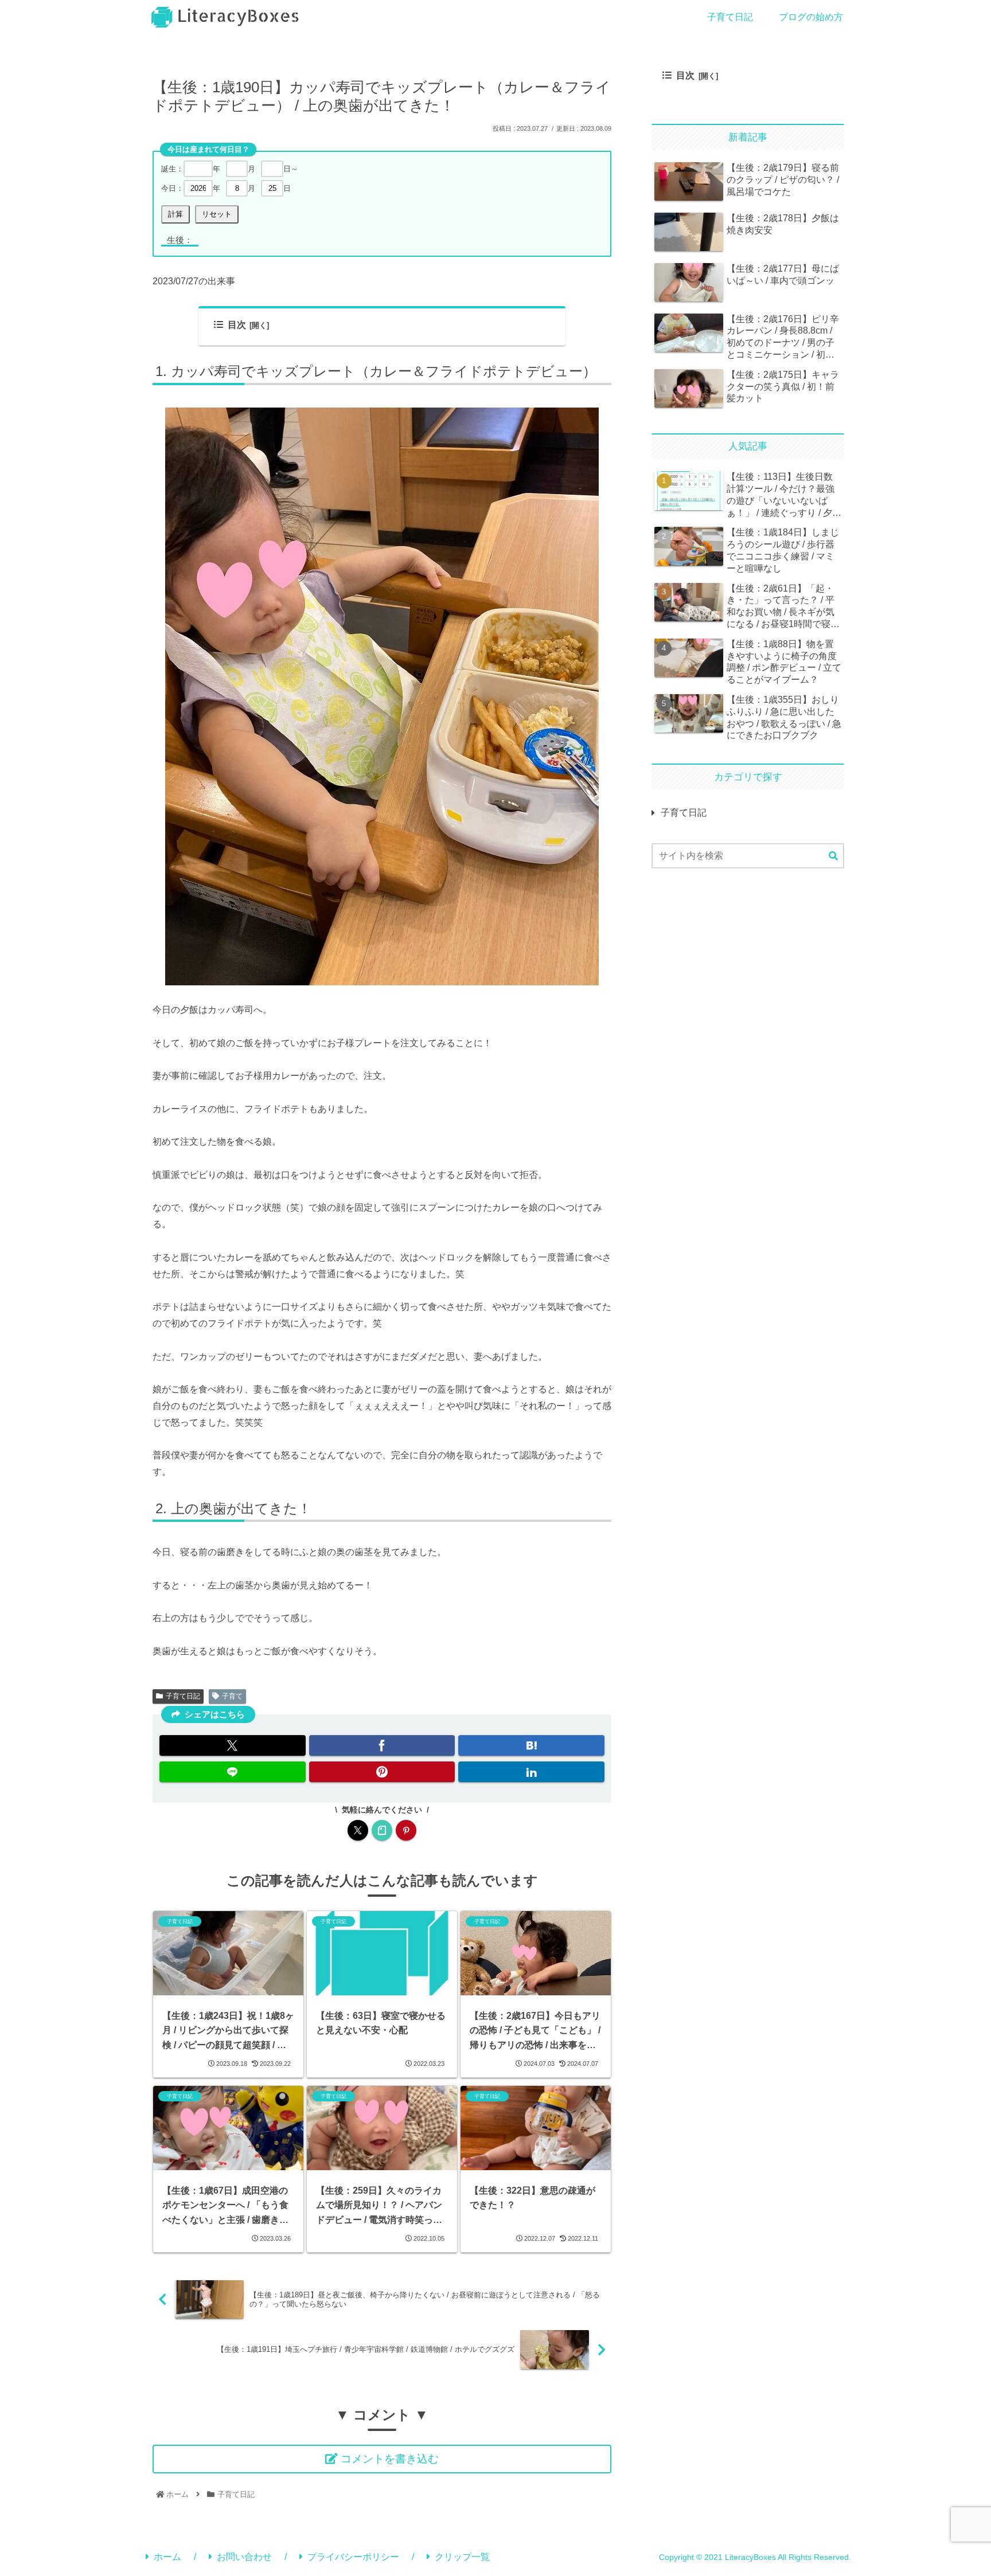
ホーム (167, 2557)
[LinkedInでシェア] (531, 1772)
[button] (833, 856)
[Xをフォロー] (358, 1830)
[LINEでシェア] (233, 1772)
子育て (232, 1696)
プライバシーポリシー (353, 2557)
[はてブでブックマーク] (531, 1745)
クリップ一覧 (462, 2557)
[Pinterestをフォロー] (406, 1830)
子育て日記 (183, 1696)
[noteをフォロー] (382, 1830)
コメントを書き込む (390, 2459)
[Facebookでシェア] (382, 1745)
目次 (237, 325)
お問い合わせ (244, 2557)
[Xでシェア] (233, 1745)
